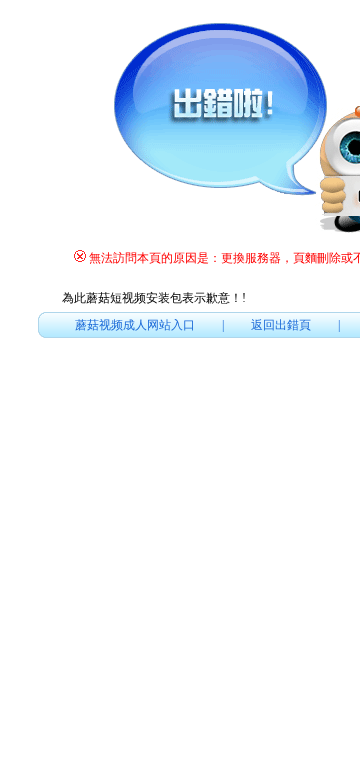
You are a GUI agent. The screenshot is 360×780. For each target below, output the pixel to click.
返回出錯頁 (281, 325)
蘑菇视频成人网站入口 (135, 325)
